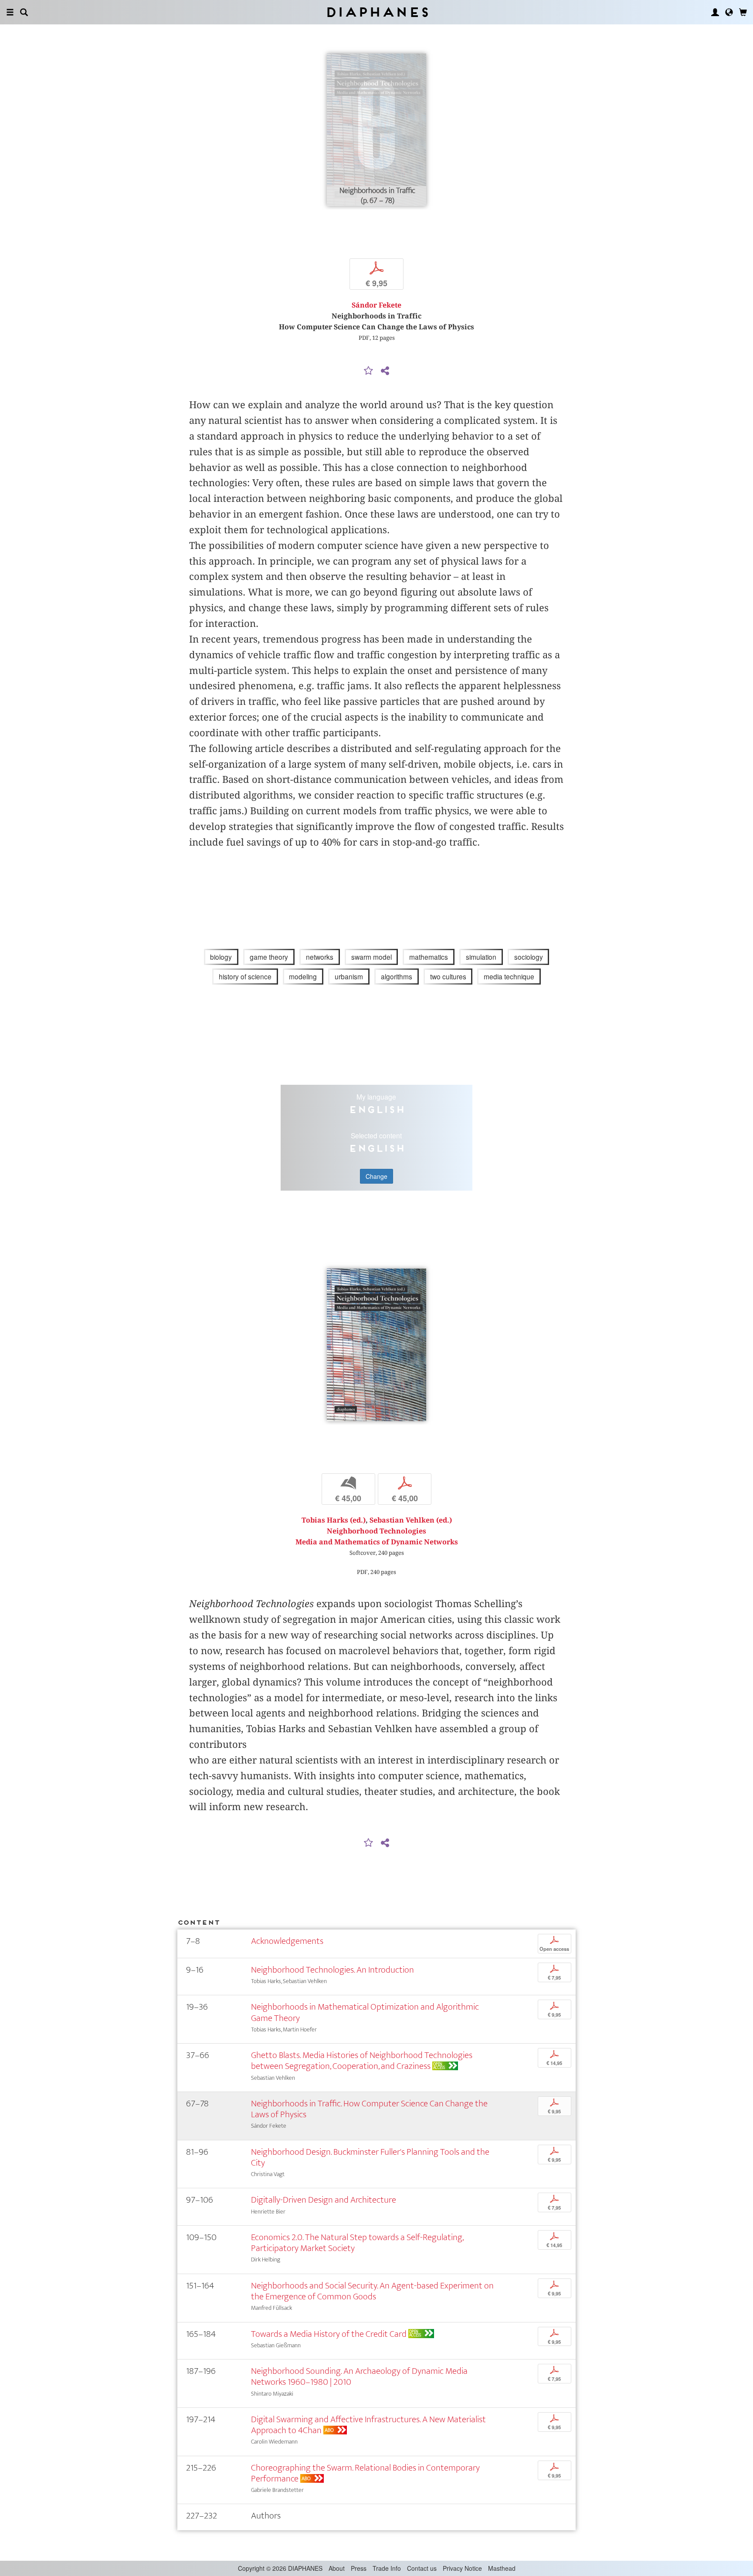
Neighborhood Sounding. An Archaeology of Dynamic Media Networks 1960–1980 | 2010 (359, 2376)
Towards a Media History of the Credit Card (329, 2334)
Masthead (502, 2568)
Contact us (422, 2568)
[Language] (729, 12)
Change (376, 1176)
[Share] (385, 371)
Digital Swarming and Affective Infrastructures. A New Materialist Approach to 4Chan (368, 2425)
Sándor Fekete (376, 305)
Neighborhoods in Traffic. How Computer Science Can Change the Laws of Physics (369, 2109)
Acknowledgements (287, 1941)
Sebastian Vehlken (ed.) (411, 1520)
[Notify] (369, 371)
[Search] (24, 12)
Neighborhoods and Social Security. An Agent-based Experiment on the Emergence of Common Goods (372, 2291)
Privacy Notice (462, 2568)
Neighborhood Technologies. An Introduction (332, 1970)
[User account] (715, 12)
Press (359, 2568)
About (337, 2568)
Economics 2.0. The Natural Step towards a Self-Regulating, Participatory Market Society (357, 2243)
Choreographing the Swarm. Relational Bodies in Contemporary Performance (365, 2473)
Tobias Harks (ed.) (334, 1520)
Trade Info (387, 2568)
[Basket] (743, 12)
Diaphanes (377, 12)
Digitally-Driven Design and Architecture (324, 2200)
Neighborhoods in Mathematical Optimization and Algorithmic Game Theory (365, 2012)
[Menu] (10, 12)
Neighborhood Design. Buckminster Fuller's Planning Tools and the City (370, 2157)
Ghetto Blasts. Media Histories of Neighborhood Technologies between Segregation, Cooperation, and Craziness (362, 2061)
